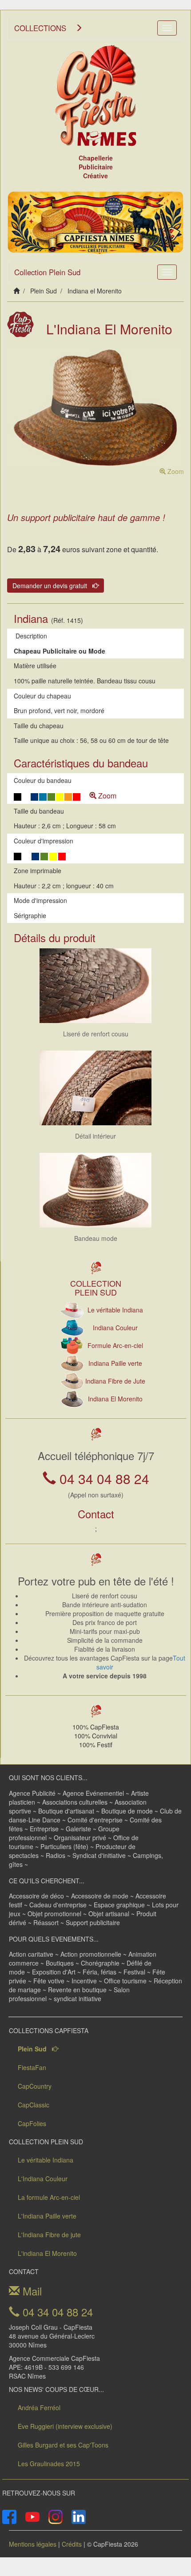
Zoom (175, 471)
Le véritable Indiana (115, 1310)
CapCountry (35, 2086)
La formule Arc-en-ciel (49, 2197)
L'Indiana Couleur (43, 2179)
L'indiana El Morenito (47, 2253)
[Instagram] (56, 2516)
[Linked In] (79, 2516)
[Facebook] (9, 2516)
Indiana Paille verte (115, 1363)
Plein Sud (44, 291)
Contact (96, 1514)
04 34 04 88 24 (103, 1479)
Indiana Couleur (115, 1328)
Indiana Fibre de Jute (115, 1381)
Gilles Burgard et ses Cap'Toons (63, 2445)
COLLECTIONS (45, 28)
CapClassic (34, 2105)
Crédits (72, 2544)
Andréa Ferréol (39, 2407)
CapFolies (32, 2123)
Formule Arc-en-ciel (115, 1345)
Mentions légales (33, 2544)
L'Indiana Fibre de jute (49, 2235)
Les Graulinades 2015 (49, 2464)
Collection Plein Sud (47, 272)
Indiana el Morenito (95, 291)
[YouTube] (32, 2516)
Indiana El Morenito (115, 1399)
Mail (31, 2291)
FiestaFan (32, 2067)
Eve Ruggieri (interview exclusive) (65, 2426)
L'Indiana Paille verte (47, 2216)
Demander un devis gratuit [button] (52, 586)
